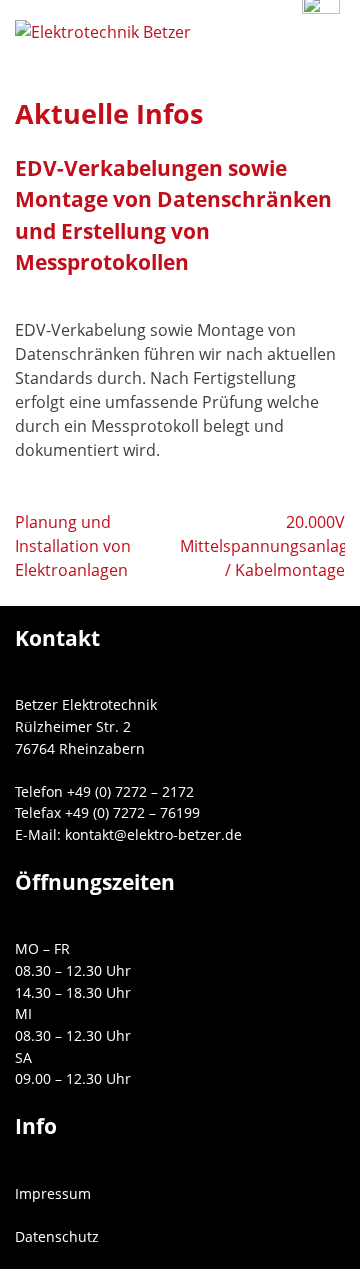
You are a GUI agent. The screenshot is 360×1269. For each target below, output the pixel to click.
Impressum (53, 1193)
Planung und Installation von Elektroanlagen (73, 546)
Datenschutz (57, 1236)
